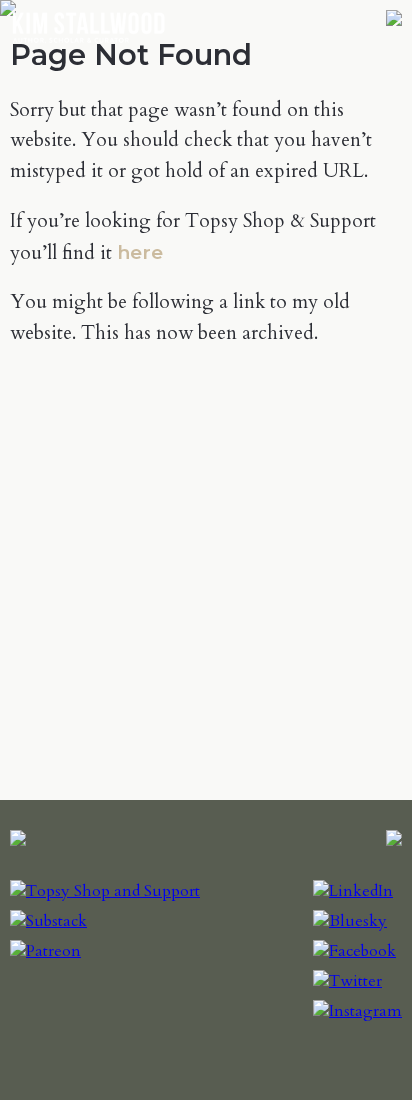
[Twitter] (347, 981)
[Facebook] (354, 951)
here (140, 252)
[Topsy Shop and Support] (105, 891)
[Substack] (48, 921)
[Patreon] (45, 951)
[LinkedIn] (353, 891)
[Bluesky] (350, 921)
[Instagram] (357, 1011)
